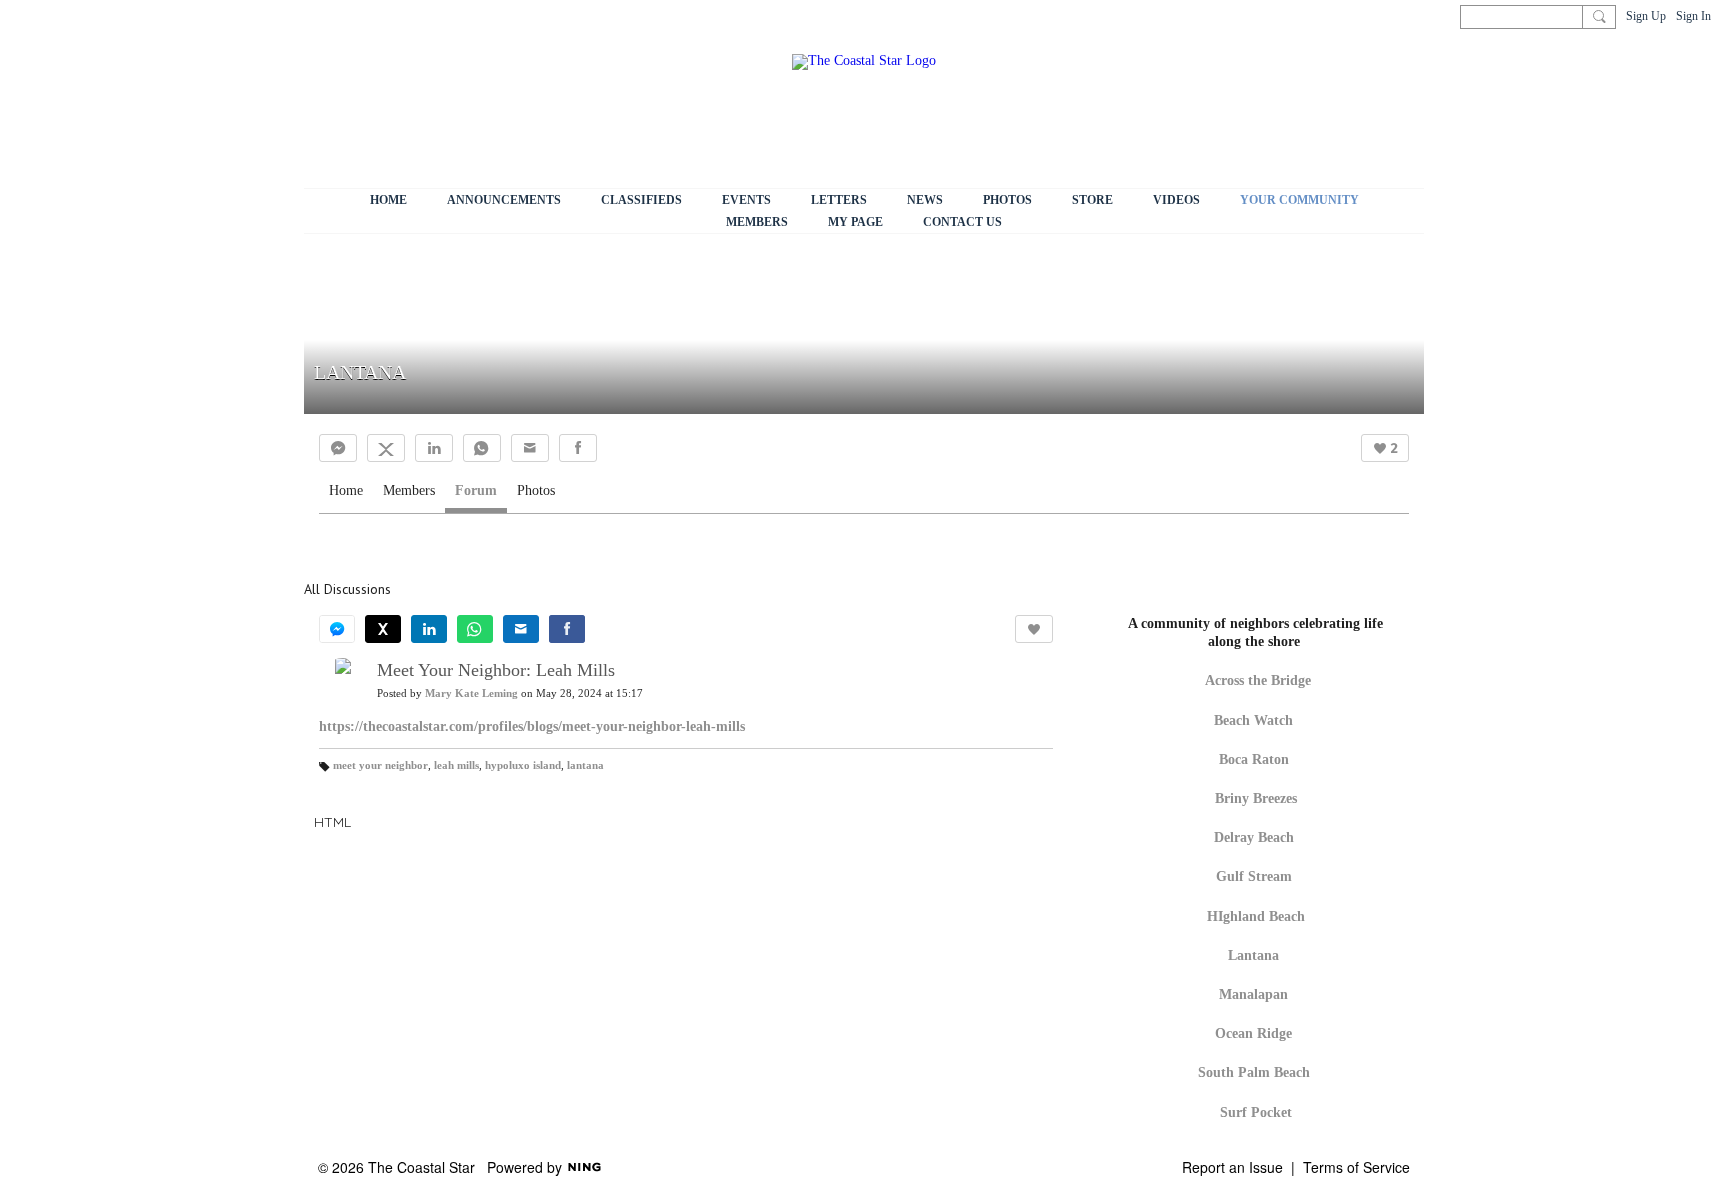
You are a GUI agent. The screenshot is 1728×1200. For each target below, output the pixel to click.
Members (409, 490)
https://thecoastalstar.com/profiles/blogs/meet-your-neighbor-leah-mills (532, 726)
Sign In (1693, 16)
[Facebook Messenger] (338, 448)
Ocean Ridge (1253, 1033)
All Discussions (347, 589)
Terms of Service (1356, 1167)
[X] (386, 448)
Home (346, 490)
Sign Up (1646, 16)
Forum (476, 490)
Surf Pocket (1256, 1112)
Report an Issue (1232, 1167)
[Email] (530, 448)
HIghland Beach (1256, 916)
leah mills (456, 765)
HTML (332, 822)
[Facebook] (578, 448)
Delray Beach (1254, 837)
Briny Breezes (1256, 798)
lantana (585, 765)
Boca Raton (1254, 759)
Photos (536, 490)
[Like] (1034, 629)
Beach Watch (1255, 720)
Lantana (1253, 955)
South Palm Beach (1254, 1072)
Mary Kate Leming (471, 693)
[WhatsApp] (482, 448)
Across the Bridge (1258, 680)
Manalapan (1253, 994)
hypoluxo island (523, 765)
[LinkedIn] (434, 448)
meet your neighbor (380, 765)
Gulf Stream (1254, 876)
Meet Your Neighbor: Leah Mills (496, 670)
